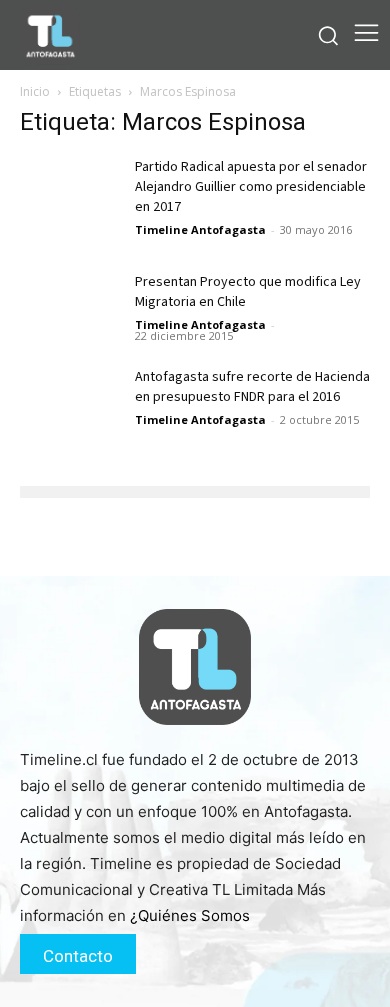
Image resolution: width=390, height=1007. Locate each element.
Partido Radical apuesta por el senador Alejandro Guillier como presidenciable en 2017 (251, 187)
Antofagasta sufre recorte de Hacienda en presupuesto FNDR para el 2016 (252, 387)
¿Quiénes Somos (190, 915)
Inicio (35, 91)
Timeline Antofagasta (200, 229)
